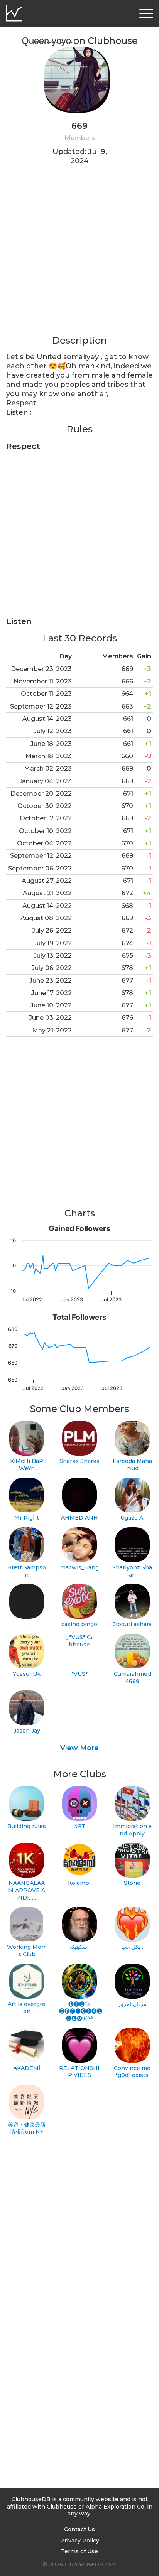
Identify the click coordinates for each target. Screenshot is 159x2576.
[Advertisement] (79, 255)
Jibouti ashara (132, 1624)
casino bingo (79, 1624)
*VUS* (79, 1674)
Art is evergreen (27, 2008)
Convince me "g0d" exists (132, 2072)
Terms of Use (79, 2551)
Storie (132, 1883)
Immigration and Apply (132, 1830)
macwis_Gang (79, 1567)
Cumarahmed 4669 (132, 1678)
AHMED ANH (79, 1518)
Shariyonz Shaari (132, 1571)
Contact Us (79, 2529)
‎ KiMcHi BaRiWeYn (27, 1465)
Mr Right (27, 1518)
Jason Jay (27, 1731)
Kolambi (79, 1883)
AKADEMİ (27, 2068)
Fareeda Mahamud (132, 1465)
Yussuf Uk (27, 1674)
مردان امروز (132, 2004)
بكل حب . (132, 1947)
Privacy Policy (80, 2541)
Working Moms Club (27, 1951)
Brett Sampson (27, 1571)
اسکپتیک (79, 1947)
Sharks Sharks (79, 1461)
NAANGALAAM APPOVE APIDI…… (27, 1890)
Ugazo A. (132, 1518)
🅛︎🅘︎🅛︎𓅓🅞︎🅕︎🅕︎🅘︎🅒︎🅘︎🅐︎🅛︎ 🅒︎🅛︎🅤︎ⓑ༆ (80, 2011)
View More (79, 1748)
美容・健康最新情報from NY (27, 2128)
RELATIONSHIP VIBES (79, 2072)
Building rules (27, 1826)
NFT (79, 1826)
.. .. (27, 1624)
